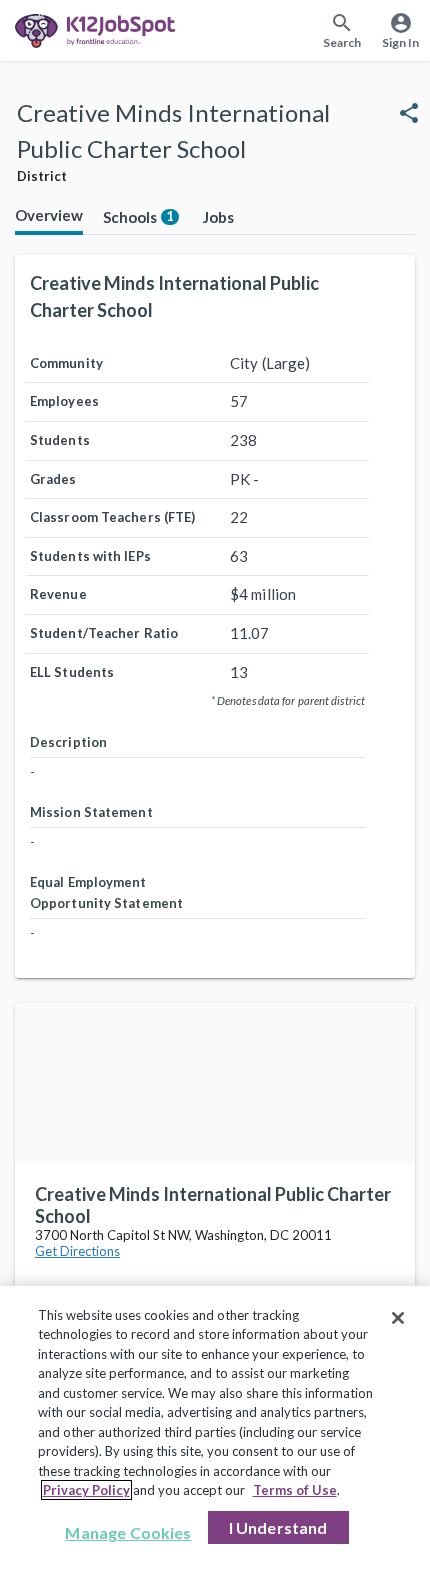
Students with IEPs (90, 556)
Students (60, 440)
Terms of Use (295, 1490)
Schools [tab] (138, 217)
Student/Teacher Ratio (104, 633)
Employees (64, 401)
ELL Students (72, 672)
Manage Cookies (128, 1532)
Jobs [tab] (218, 217)
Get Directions (77, 1251)
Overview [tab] (49, 215)
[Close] (398, 1318)
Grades (53, 479)
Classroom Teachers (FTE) (112, 517)
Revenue (58, 594)
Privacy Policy (86, 1490)
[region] (215, 1429)
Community (66, 363)
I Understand (278, 1527)
